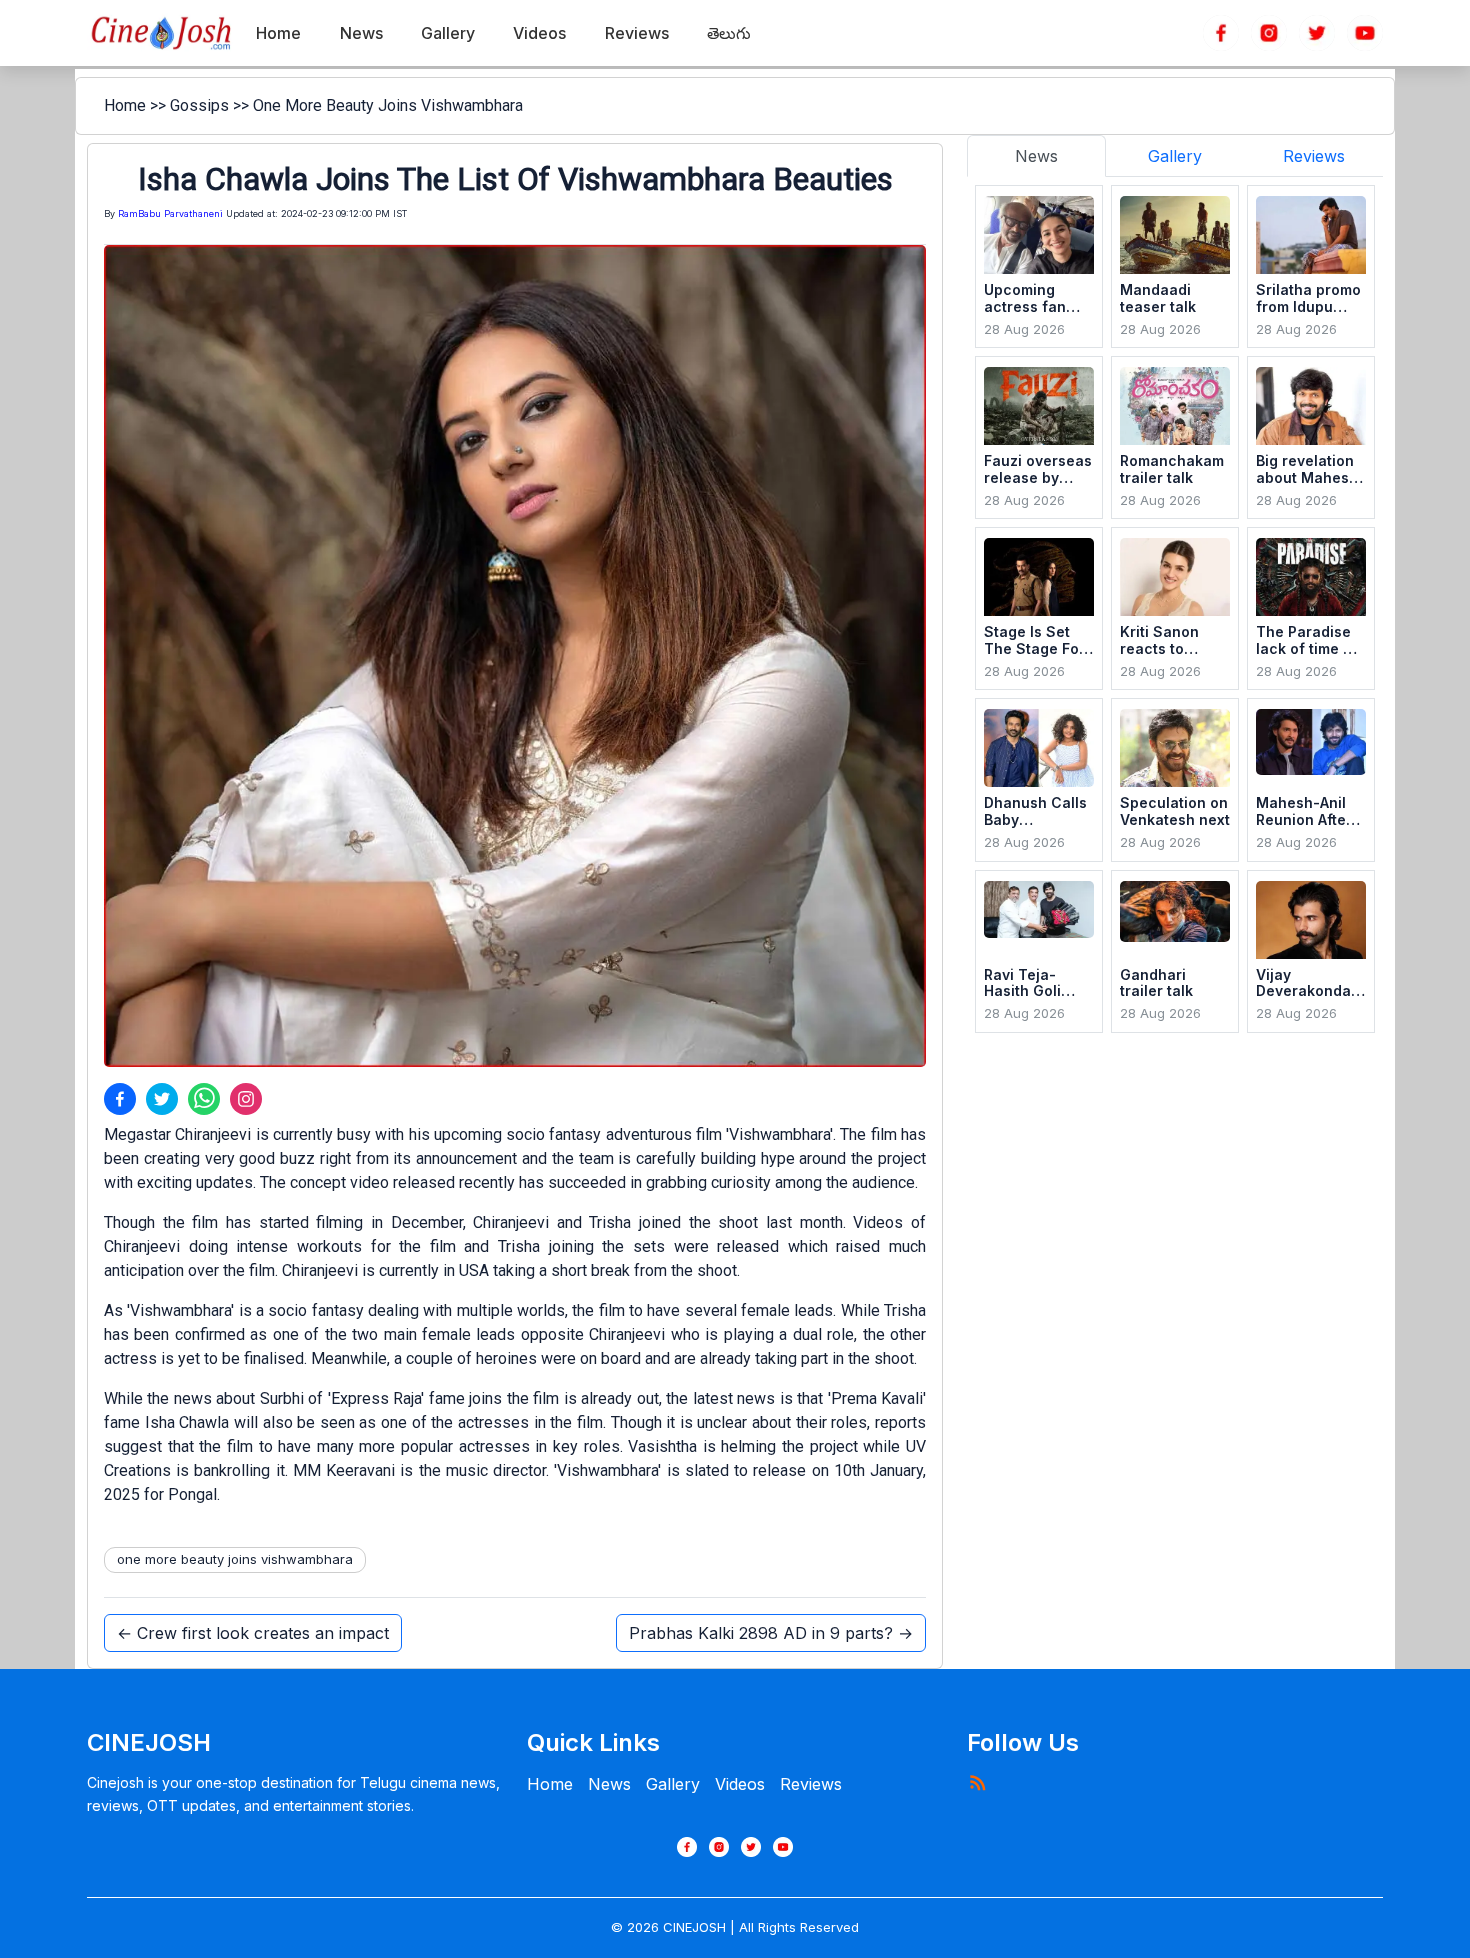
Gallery (673, 1784)
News (609, 1784)
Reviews (811, 1784)
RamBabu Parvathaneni (170, 213)
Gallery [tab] (1175, 156)
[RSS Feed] (977, 1782)
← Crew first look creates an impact (253, 1633)
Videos (740, 1784)
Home (125, 105)
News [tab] (1036, 156)
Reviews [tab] (1314, 156)
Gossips (199, 105)
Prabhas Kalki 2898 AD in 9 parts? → (771, 1633)
